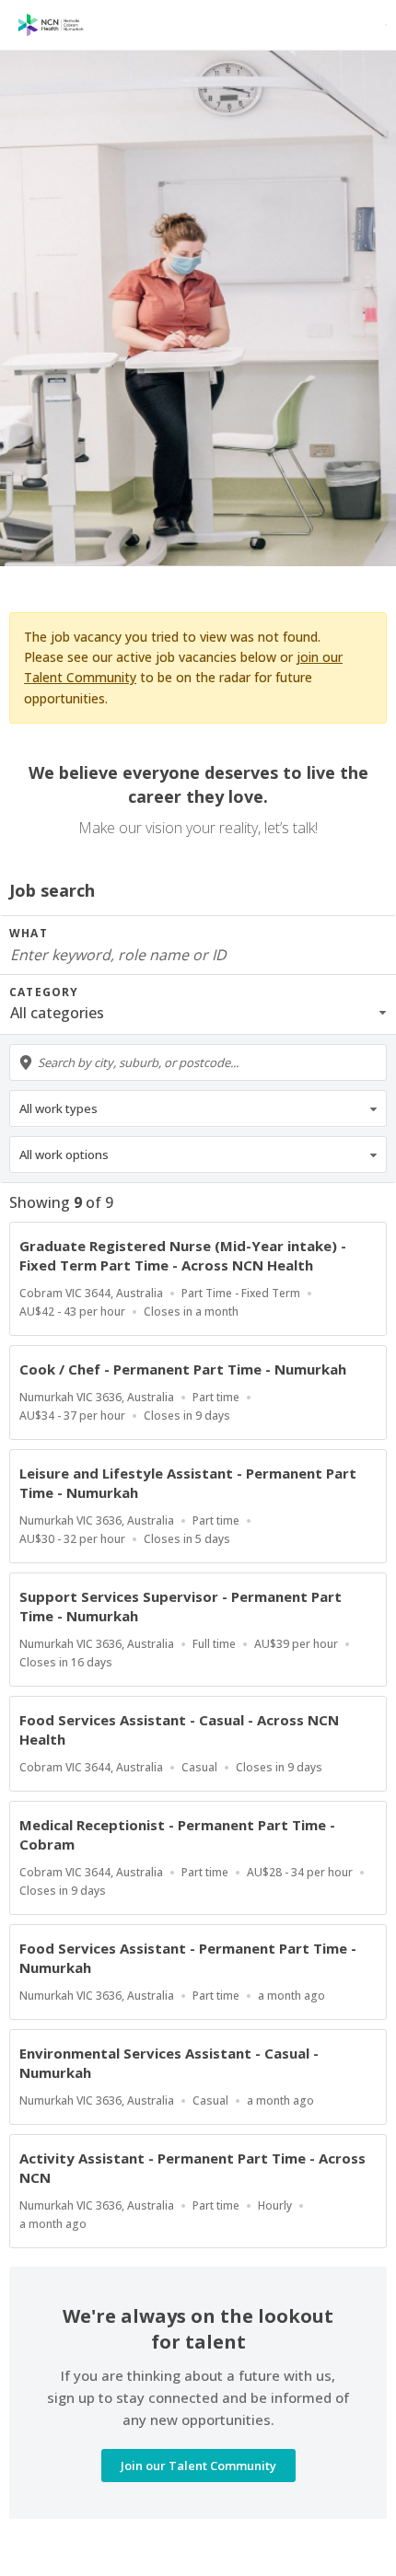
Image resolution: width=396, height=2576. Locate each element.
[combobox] (198, 1062)
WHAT (29, 933)
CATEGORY (44, 992)
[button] (198, 1013)
